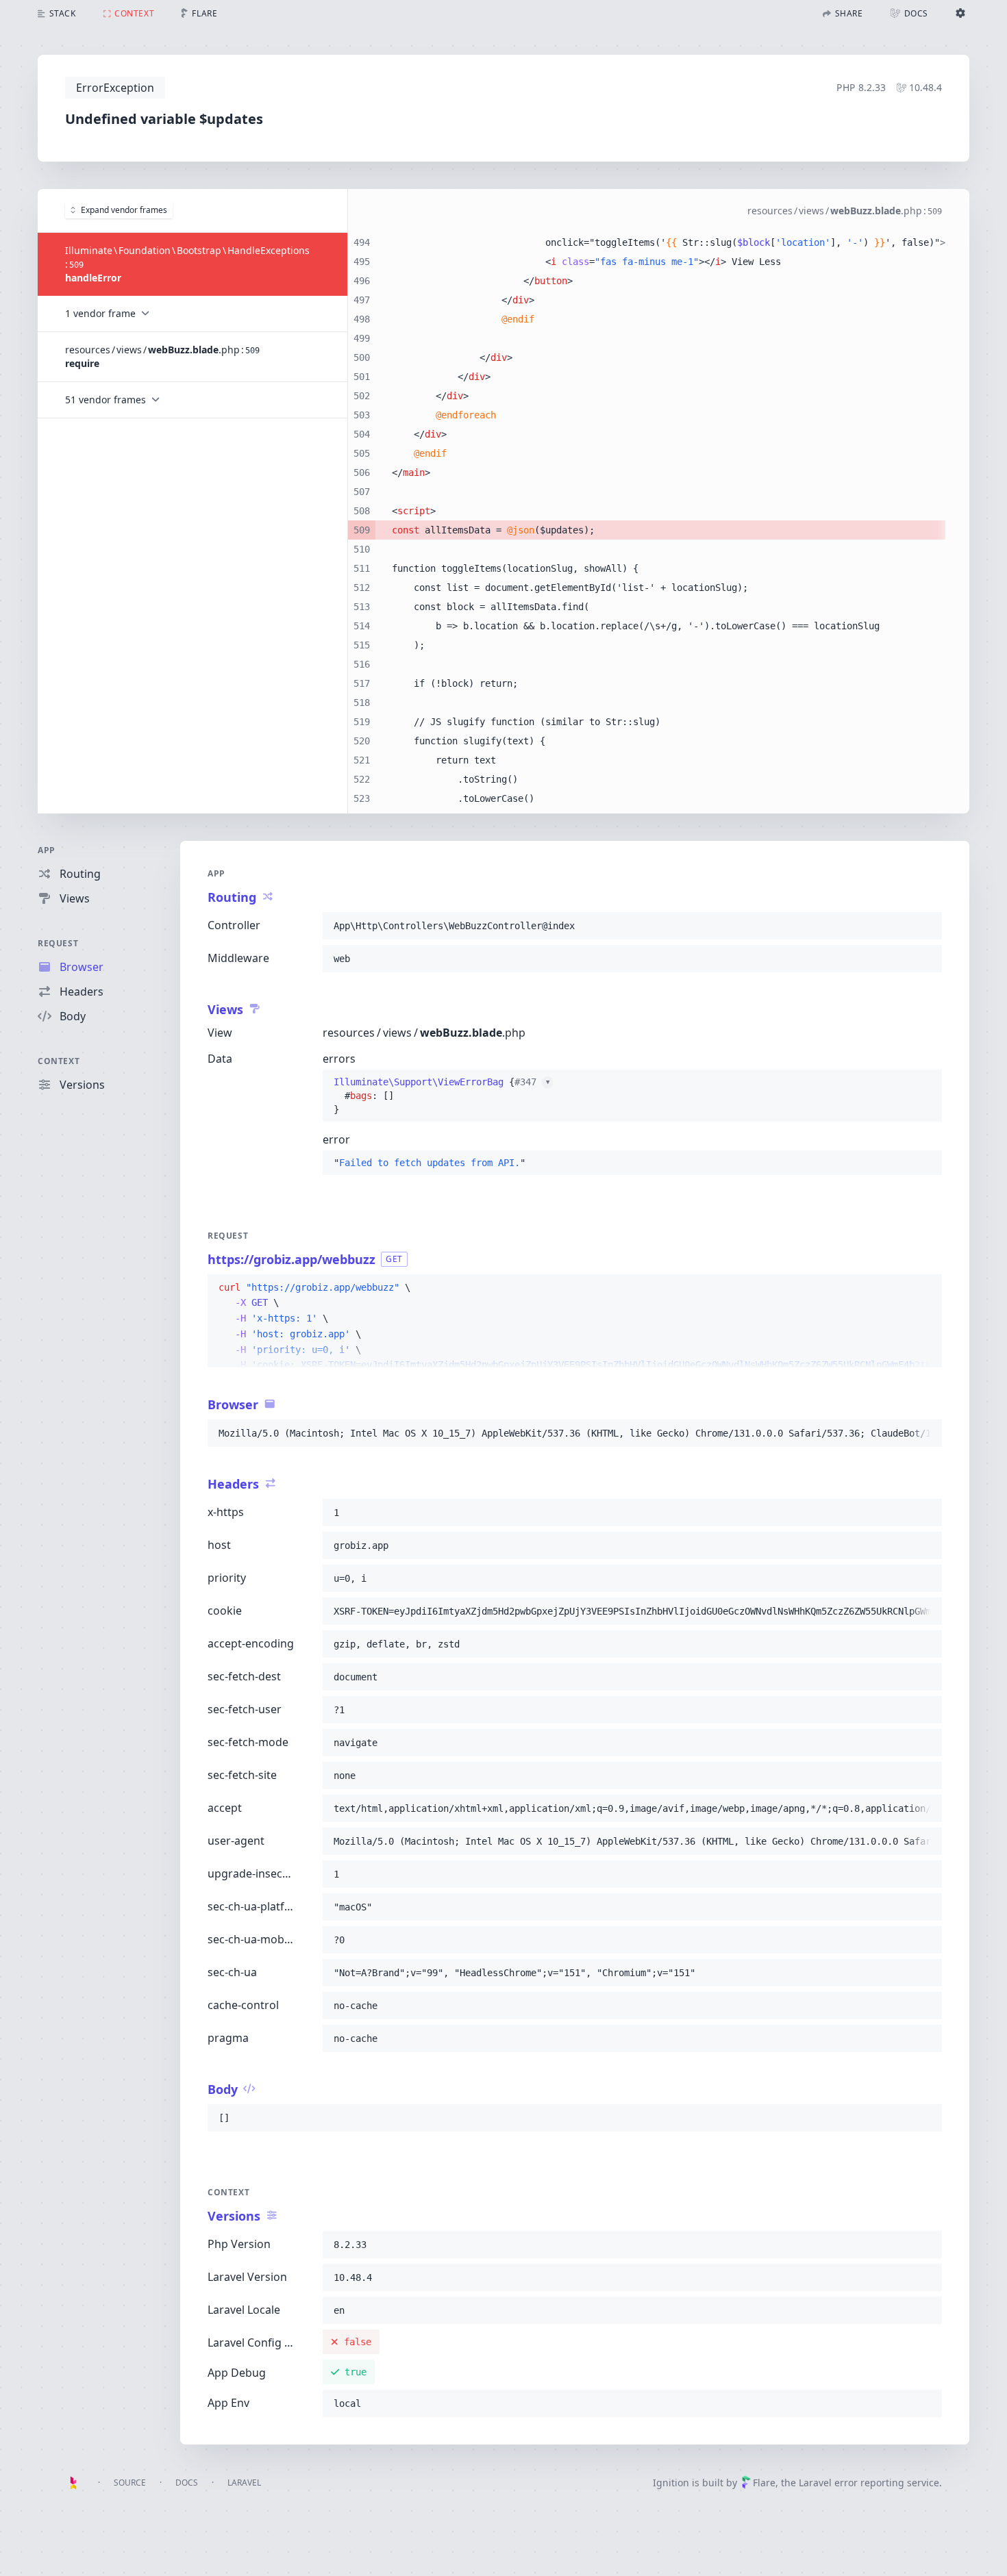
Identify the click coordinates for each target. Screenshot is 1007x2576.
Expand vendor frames (124, 210)
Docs (187, 2483)
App (47, 850)
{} (442, 1096)
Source (130, 2483)
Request (58, 943)
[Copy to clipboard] (925, 926)
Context (59, 1061)
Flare (764, 2483)
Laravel (244, 2483)
